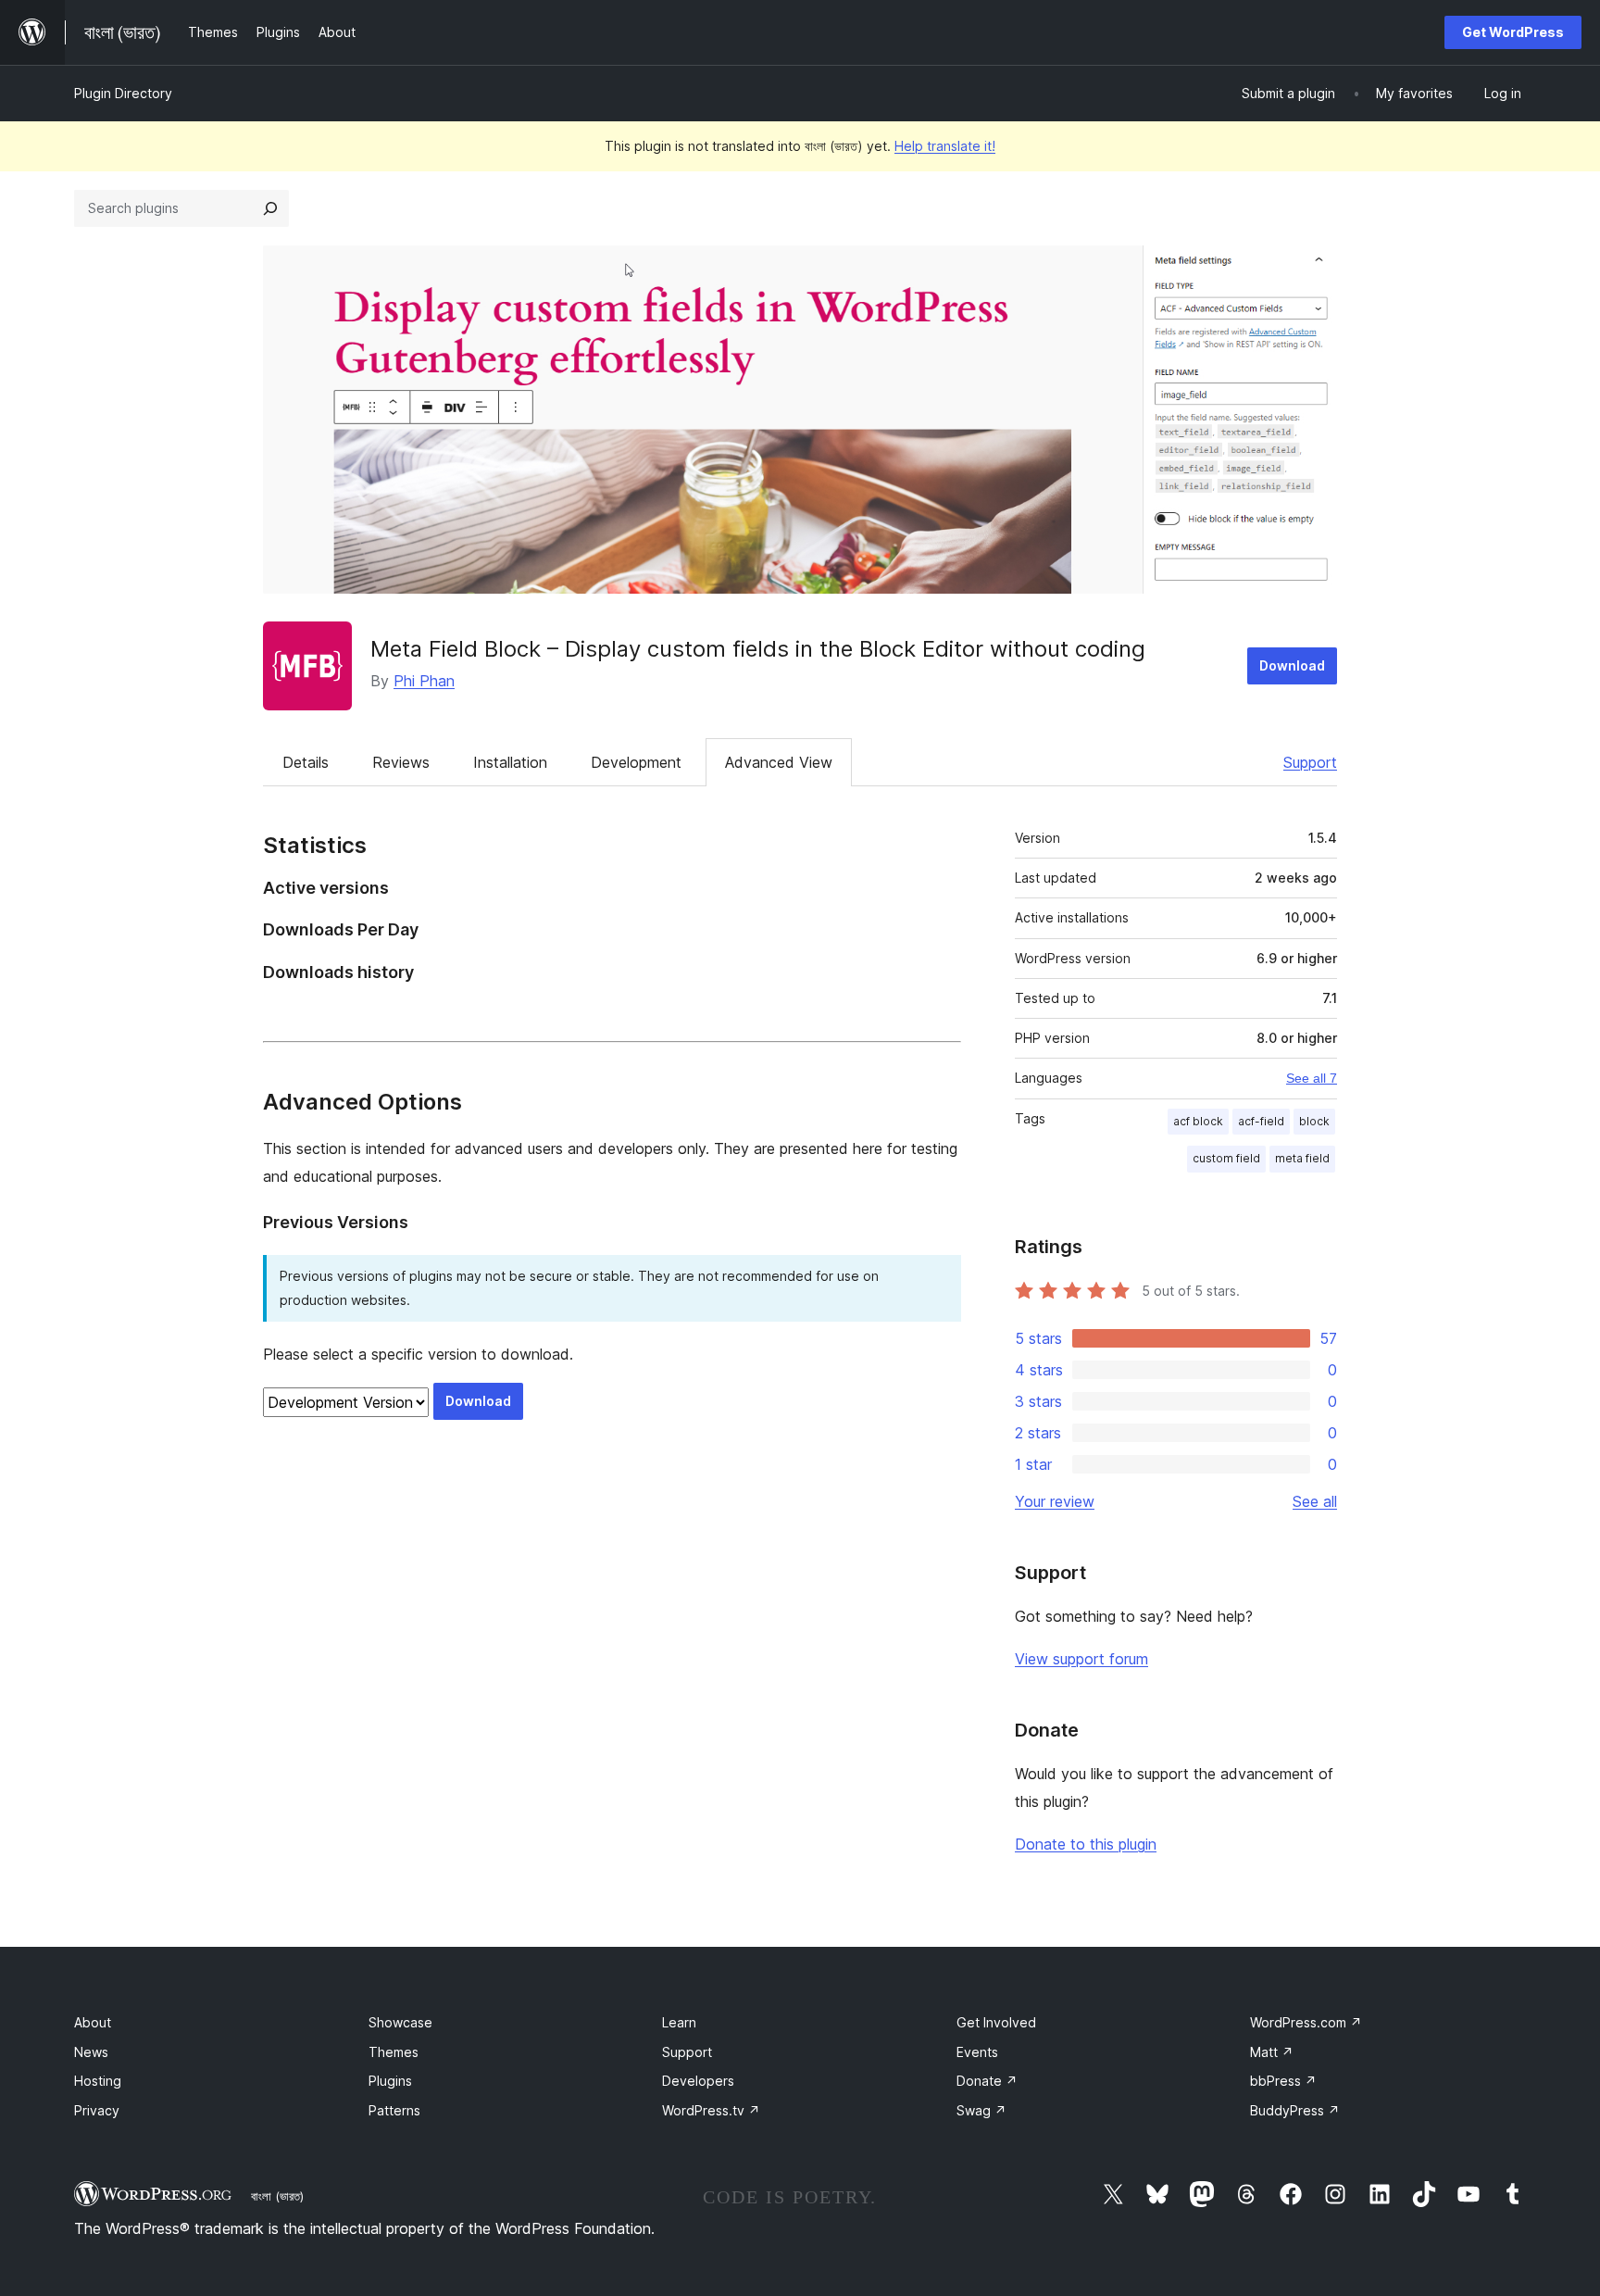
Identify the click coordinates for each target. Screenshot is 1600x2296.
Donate (987, 2081)
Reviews (401, 762)
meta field (1302, 1158)
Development (636, 762)
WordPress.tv (711, 2110)
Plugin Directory (123, 93)
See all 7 (1312, 1078)
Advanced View (779, 762)
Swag (981, 2110)
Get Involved (996, 2022)
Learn (679, 2022)
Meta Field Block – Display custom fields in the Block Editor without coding (758, 649)
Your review (1055, 1501)
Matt (1272, 2052)
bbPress (1283, 2081)
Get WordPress (1513, 32)
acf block (1198, 1121)
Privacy (97, 2110)
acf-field (1261, 1121)
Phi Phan (424, 681)
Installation (510, 762)
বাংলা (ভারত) (277, 2196)
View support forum (1081, 1659)
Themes (394, 2052)
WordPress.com (1306, 2022)
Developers (698, 2081)
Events (977, 2052)
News (91, 2052)
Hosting (98, 2081)
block (1314, 1121)
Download (1292, 665)
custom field (1226, 1158)
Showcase (400, 2022)
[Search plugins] (270, 208)
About (93, 2022)
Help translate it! (945, 146)
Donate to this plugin (1086, 1844)
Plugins (390, 2081)
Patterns (394, 2110)
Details (306, 762)
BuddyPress (1295, 2110)
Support (1310, 762)
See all (1315, 1501)
